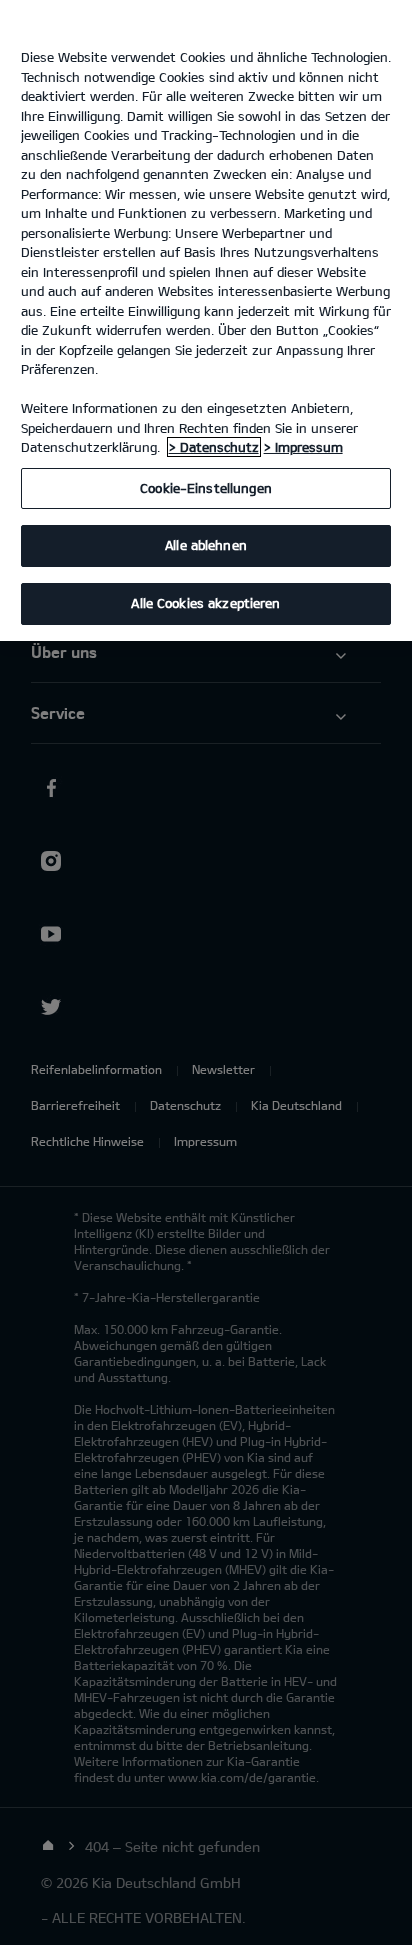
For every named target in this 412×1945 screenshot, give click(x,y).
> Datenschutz (214, 447)
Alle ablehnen (206, 545)
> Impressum (303, 447)
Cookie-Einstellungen (206, 488)
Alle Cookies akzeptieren (205, 603)
